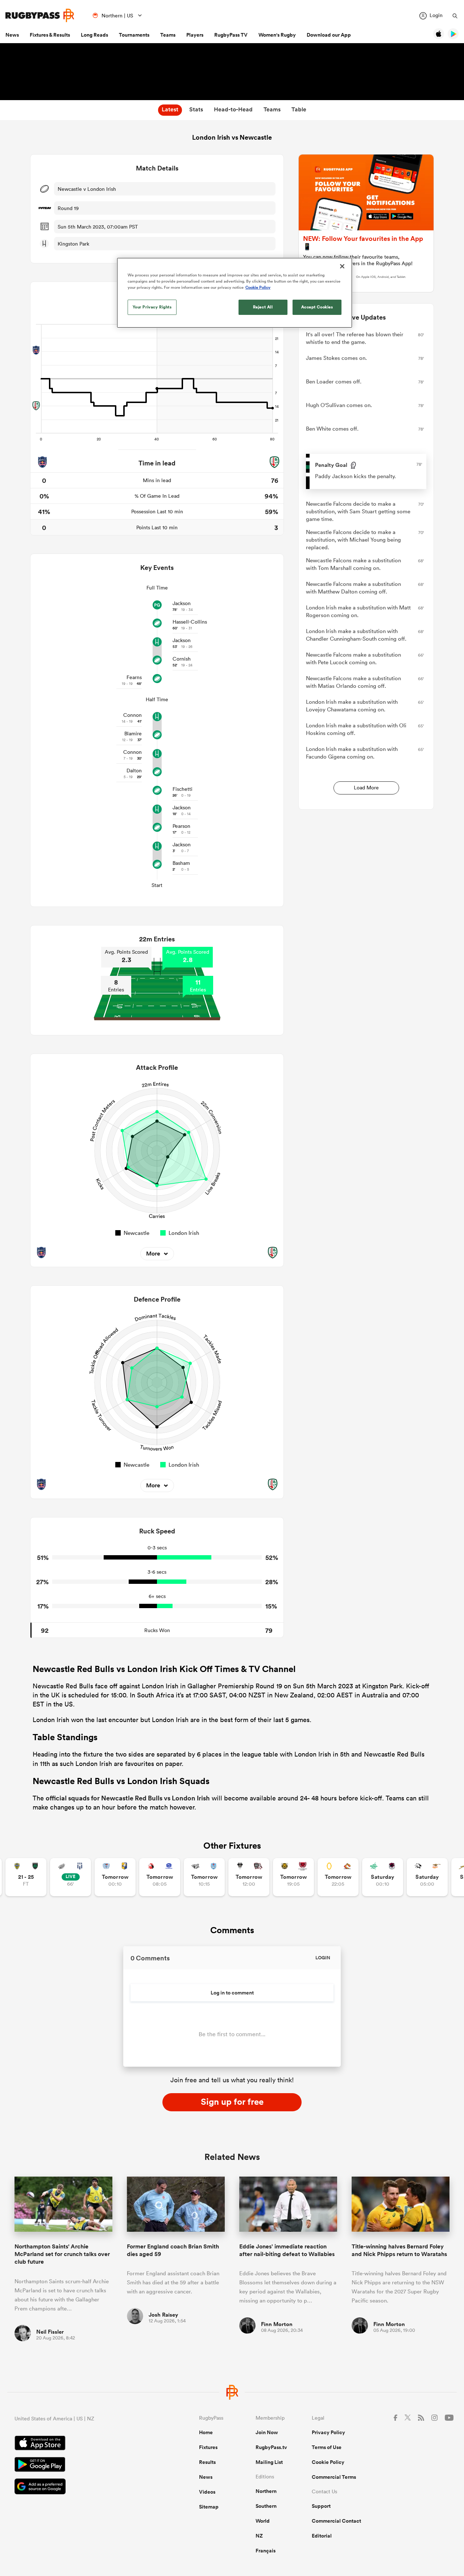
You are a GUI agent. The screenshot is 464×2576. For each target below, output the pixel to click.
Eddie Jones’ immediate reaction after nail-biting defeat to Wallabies (287, 2250)
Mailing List (269, 2462)
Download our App (329, 35)
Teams (168, 35)
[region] (235, 293)
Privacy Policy (328, 2432)
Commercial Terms (334, 2477)
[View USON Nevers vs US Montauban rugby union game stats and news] (26, 1877)
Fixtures (208, 2447)
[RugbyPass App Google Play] (81, 2465)
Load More (366, 788)
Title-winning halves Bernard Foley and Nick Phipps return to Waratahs (399, 2250)
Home (206, 2432)
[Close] (342, 266)
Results (207, 2462)
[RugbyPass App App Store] (81, 2444)
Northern (266, 2491)
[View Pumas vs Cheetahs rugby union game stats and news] (427, 1877)
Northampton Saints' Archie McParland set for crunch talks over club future (62, 2254)
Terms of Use (327, 2447)
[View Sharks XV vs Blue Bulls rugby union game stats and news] (204, 1877)
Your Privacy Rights (152, 307)
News (12, 35)
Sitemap (209, 2507)
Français (266, 2551)
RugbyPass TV (231, 35)
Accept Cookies (317, 307)
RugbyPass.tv (271, 2447)
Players (195, 35)
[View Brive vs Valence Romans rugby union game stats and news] (249, 1877)
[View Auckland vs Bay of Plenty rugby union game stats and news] (115, 1877)
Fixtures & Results (50, 35)
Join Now (267, 2432)
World (263, 2521)
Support (321, 2506)
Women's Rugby (277, 35)
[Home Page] (40, 15)
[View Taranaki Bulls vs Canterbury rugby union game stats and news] (293, 1877)
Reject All (263, 307)
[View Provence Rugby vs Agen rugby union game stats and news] (71, 1877)
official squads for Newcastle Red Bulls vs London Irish (128, 1798)
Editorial (322, 2536)
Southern (266, 2506)
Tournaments (134, 35)
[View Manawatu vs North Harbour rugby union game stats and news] (383, 1877)
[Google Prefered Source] (81, 2487)
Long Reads (94, 35)
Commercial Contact (336, 2521)
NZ (259, 2536)
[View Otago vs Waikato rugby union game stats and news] (338, 1877)
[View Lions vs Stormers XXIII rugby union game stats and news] (160, 1877)
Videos (207, 2492)
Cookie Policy (328, 2462)
